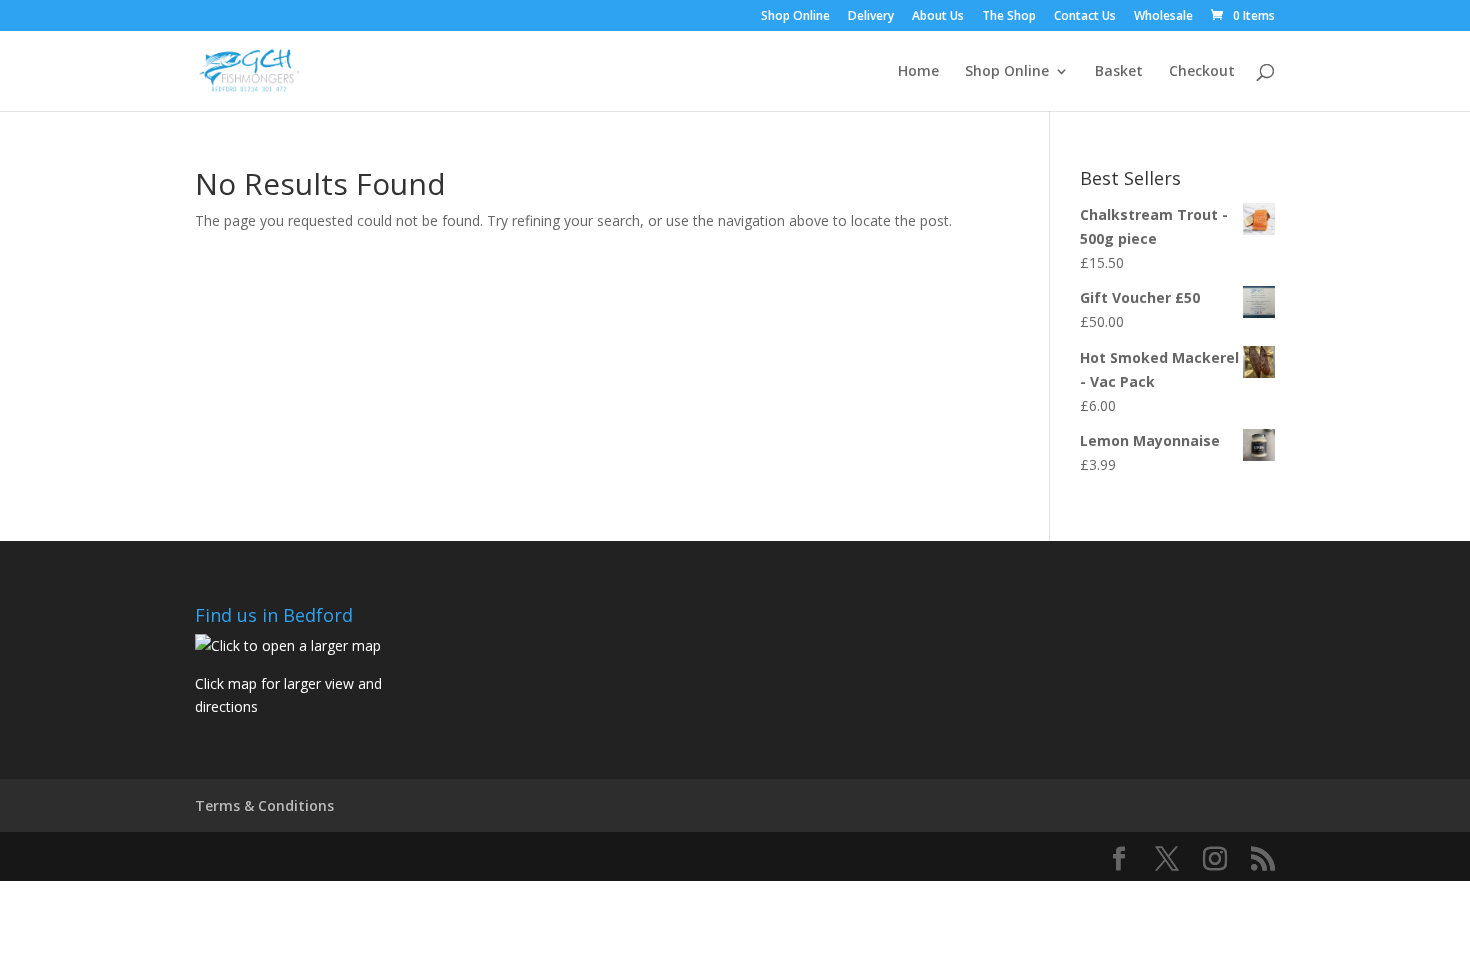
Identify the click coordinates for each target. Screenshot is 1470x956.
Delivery (871, 17)
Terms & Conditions (264, 805)
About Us (938, 17)
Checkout (1202, 72)
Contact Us (1085, 17)
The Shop (1009, 17)
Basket (1119, 72)
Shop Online (795, 17)
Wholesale (1163, 17)
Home (918, 72)
